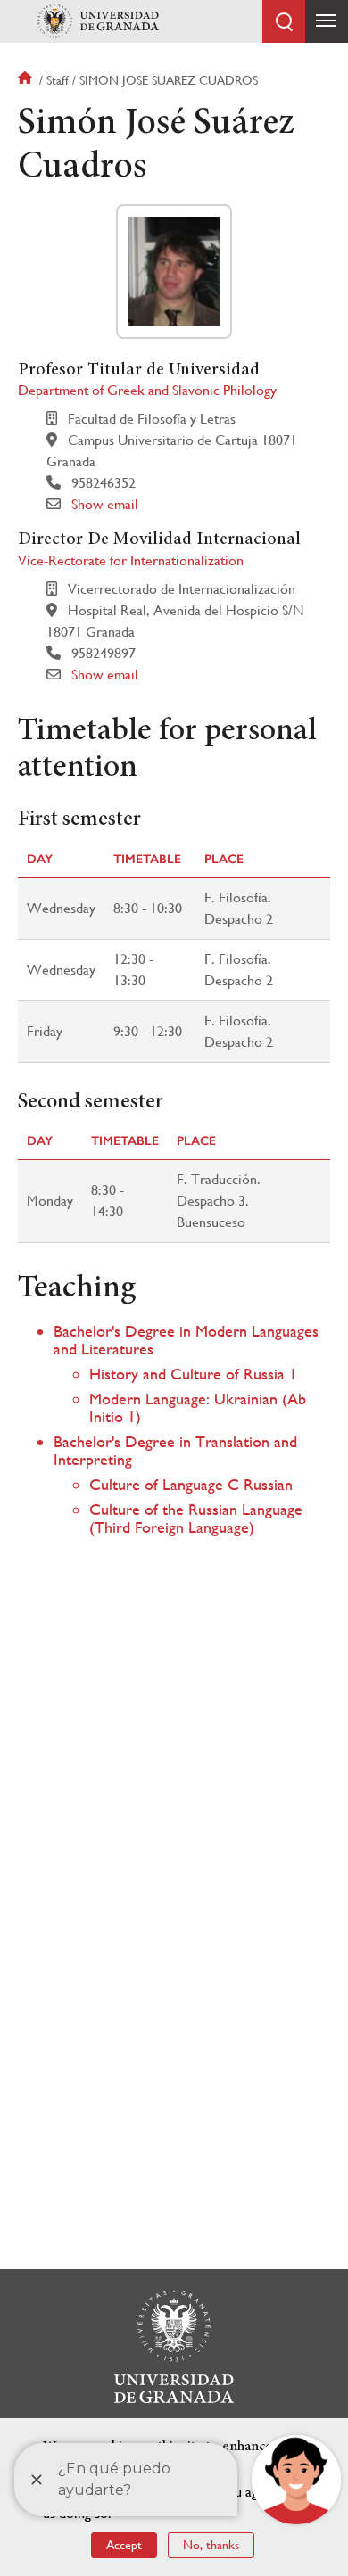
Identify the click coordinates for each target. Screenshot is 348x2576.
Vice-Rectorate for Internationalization (131, 560)
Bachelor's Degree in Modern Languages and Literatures (186, 1340)
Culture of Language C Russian (191, 1484)
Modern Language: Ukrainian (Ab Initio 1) (198, 1407)
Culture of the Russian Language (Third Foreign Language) (196, 1518)
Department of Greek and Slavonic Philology (147, 390)
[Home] (98, 21)
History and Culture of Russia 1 (193, 1374)
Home (27, 80)
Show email (105, 504)
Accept (124, 2545)
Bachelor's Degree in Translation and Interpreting (175, 1450)
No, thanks (211, 2545)
